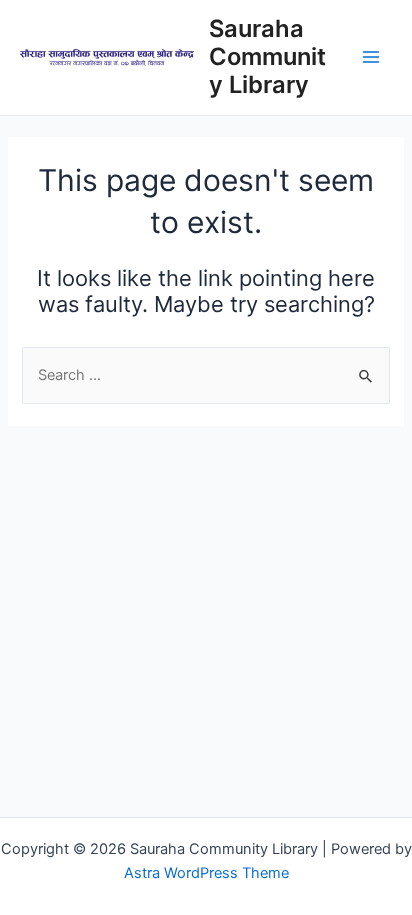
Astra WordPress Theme (206, 873)
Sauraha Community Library (267, 57)
